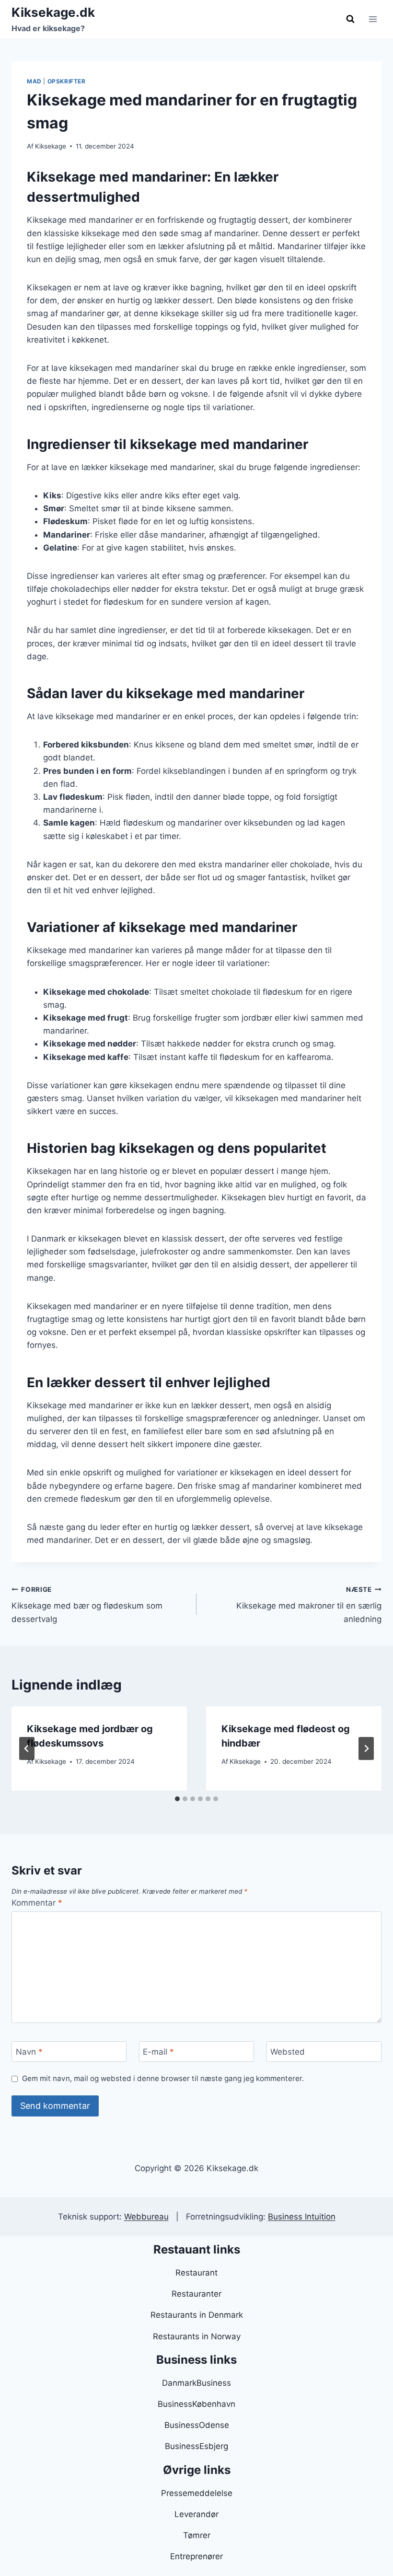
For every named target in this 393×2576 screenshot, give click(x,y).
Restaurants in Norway (197, 2336)
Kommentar (37, 1903)
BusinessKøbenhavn (196, 2404)
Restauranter (196, 2294)
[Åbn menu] (373, 19)
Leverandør (196, 2514)
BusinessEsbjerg (196, 2446)
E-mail (158, 2052)
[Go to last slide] (27, 1748)
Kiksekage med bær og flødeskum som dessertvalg (87, 1605)
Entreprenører (196, 2556)
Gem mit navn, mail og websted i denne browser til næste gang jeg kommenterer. (163, 2078)
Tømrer (197, 2535)
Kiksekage (51, 146)
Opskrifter (67, 81)
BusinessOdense (197, 2425)
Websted (288, 2052)
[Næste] (366, 1748)
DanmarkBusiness (196, 2383)
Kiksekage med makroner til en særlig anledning (309, 1605)
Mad (34, 81)
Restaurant (196, 2273)
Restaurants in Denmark (197, 2315)
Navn (29, 2052)
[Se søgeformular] (350, 19)
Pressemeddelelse (197, 2493)
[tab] (177, 1799)
